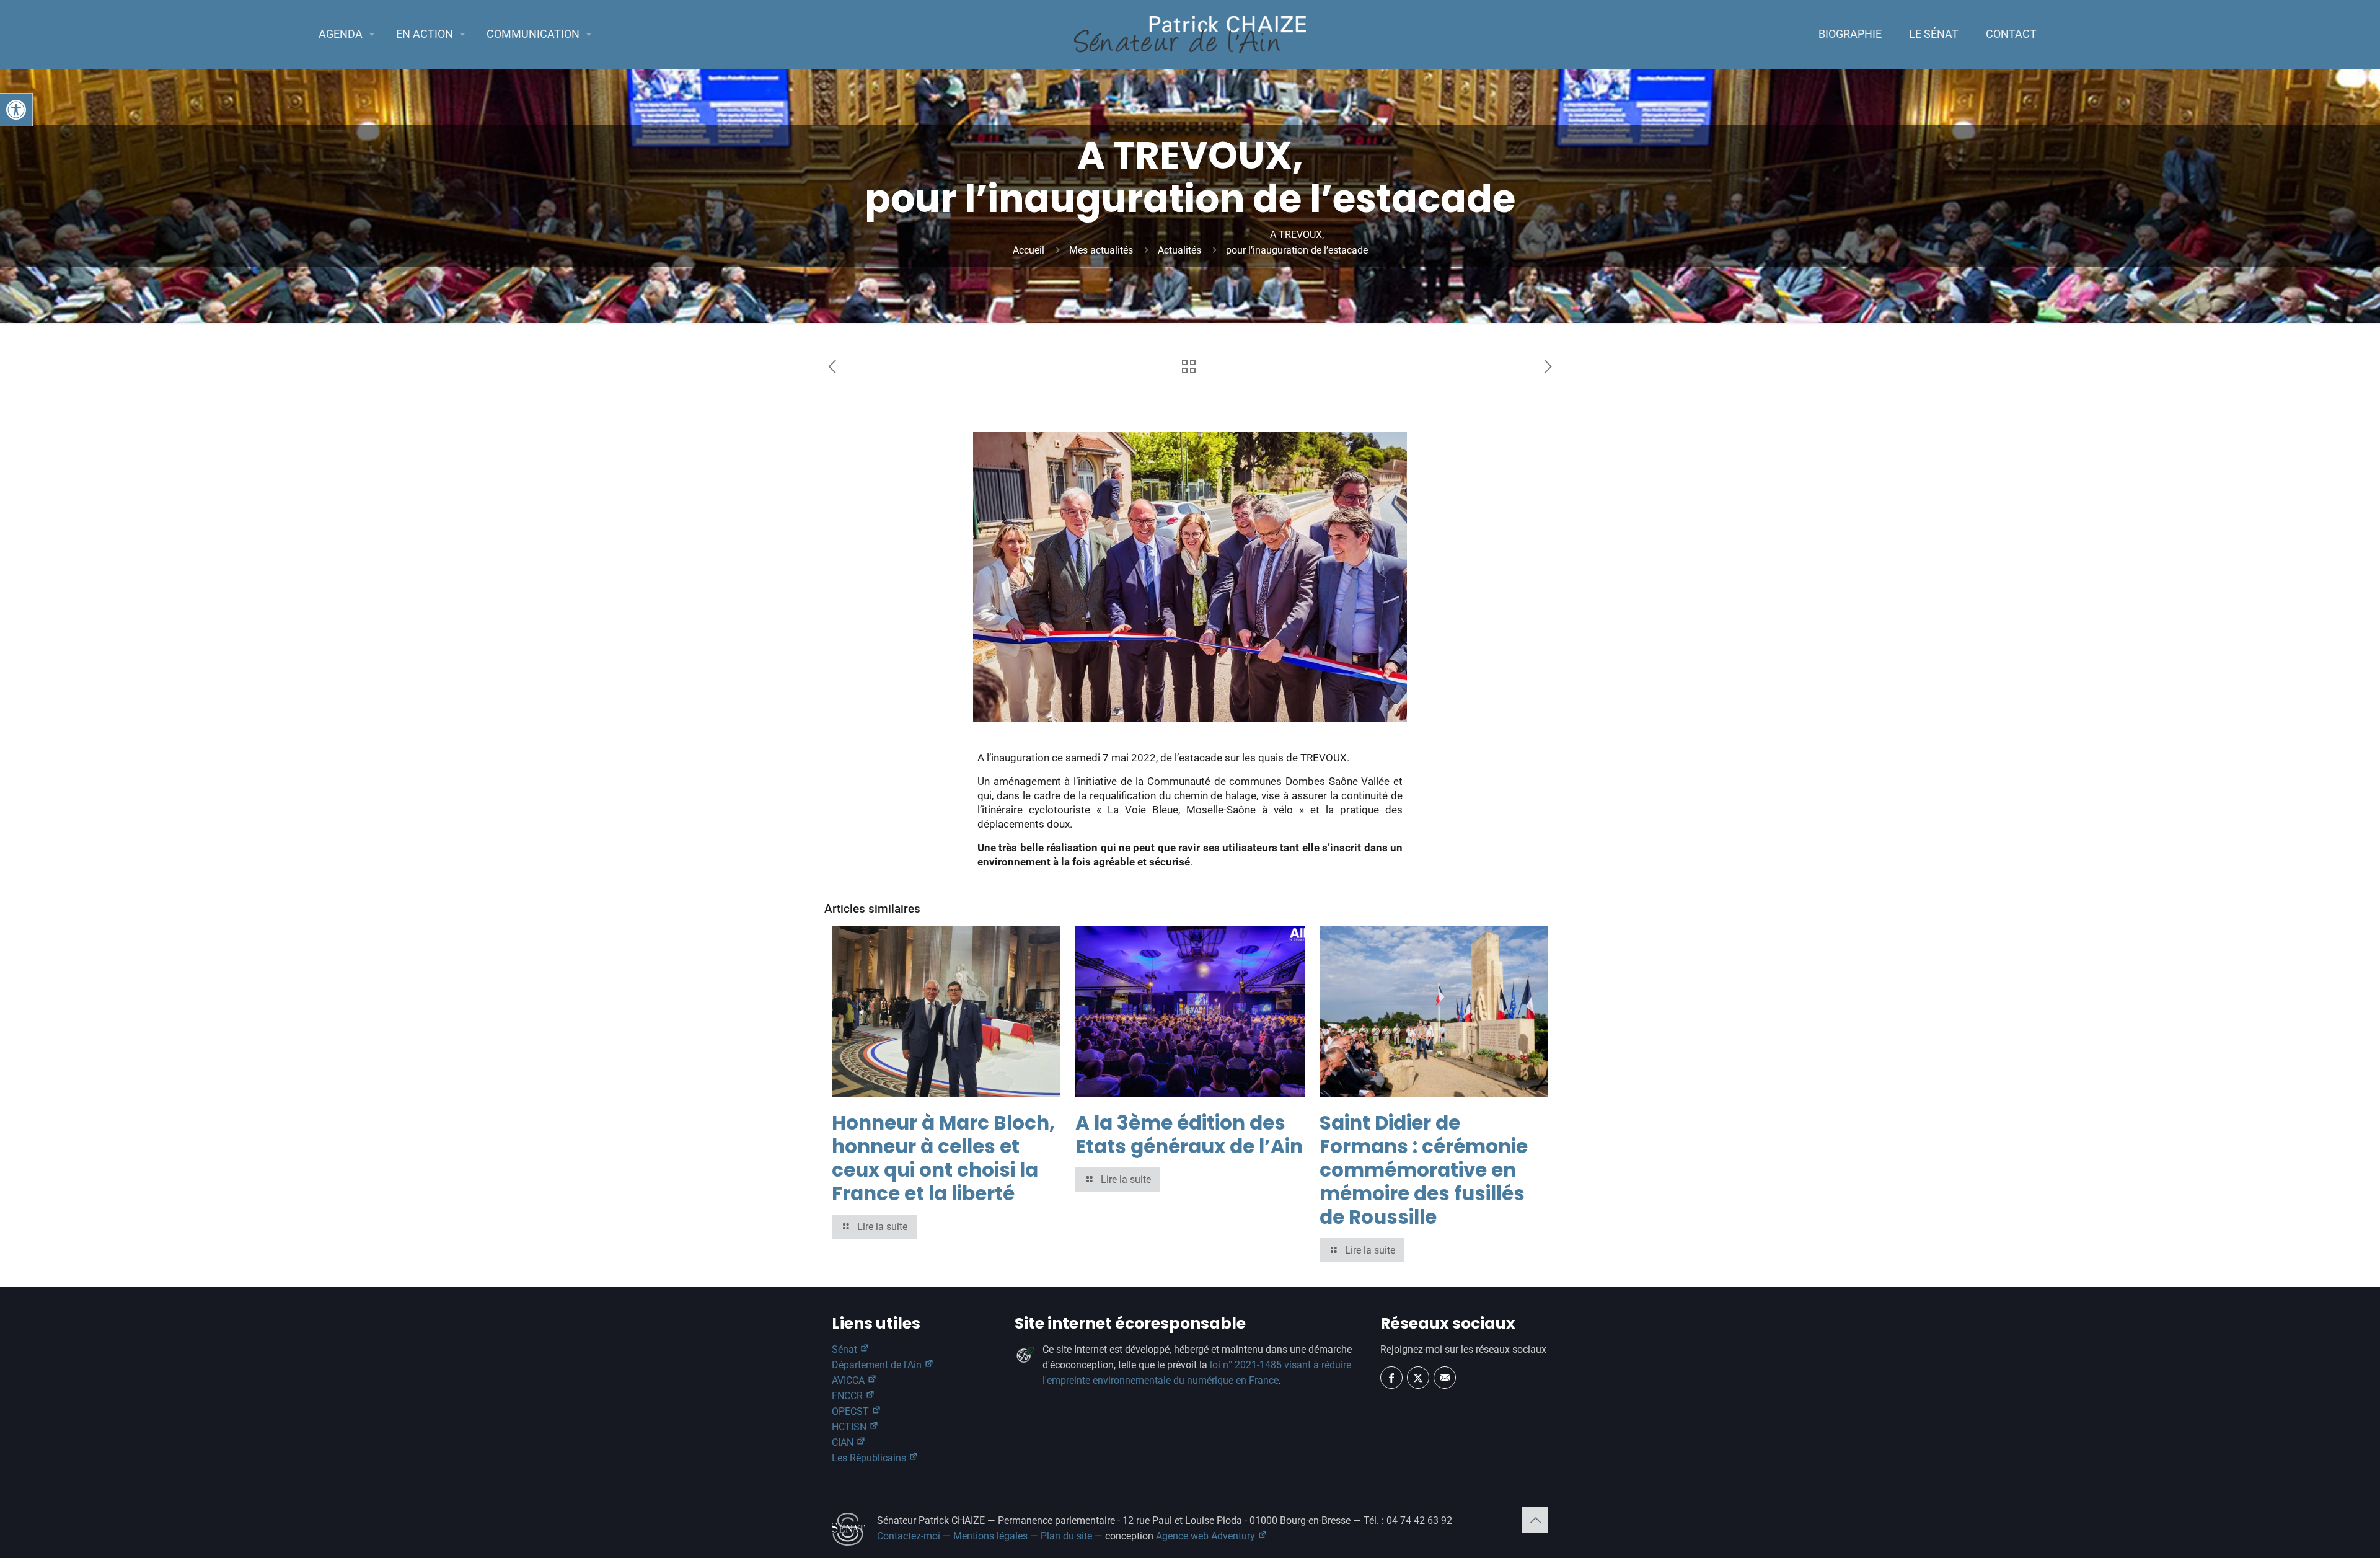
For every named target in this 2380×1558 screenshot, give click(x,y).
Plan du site (1066, 1536)
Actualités (1179, 250)
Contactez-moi (909, 1536)
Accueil (1029, 250)
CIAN (844, 1442)
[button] (16, 110)
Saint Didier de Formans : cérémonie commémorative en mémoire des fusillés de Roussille (1424, 1170)
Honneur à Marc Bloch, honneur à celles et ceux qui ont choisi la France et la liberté (943, 1158)
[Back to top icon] (1535, 1520)
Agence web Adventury (1207, 1536)
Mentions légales (990, 1536)
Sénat (846, 1349)
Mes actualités (1101, 250)
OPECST (852, 1411)
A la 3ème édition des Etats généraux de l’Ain (1189, 1135)
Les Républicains (870, 1458)
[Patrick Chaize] (1190, 34)
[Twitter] (1418, 1378)
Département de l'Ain (878, 1365)
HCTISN (850, 1427)
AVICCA (849, 1380)
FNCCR (848, 1396)
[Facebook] (1391, 1378)
